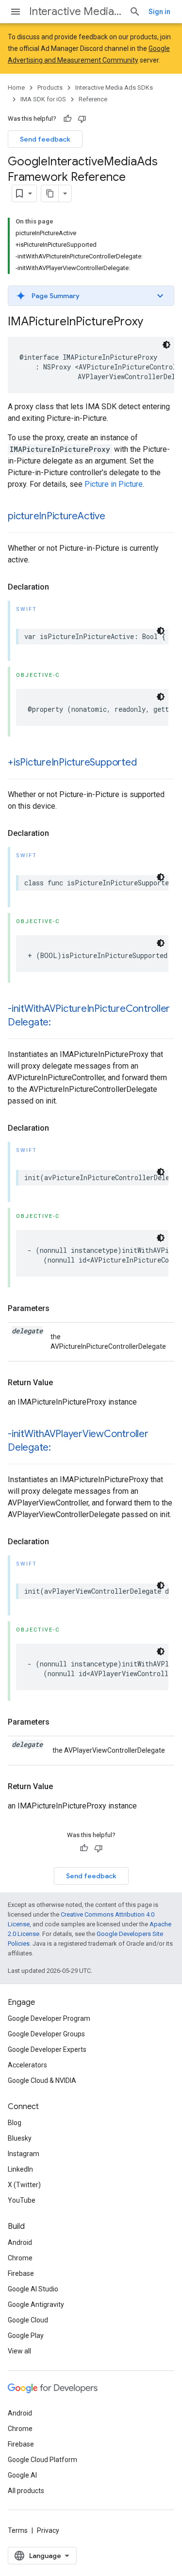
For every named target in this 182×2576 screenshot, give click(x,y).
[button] (91, 296)
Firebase (21, 2273)
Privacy (48, 2530)
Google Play (26, 2336)
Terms (18, 2530)
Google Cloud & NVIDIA (42, 2080)
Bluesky (20, 2138)
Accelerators (27, 2065)
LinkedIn (20, 2169)
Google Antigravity (36, 2304)
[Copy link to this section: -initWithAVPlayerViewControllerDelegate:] (61, 1448)
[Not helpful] (82, 119)
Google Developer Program (49, 2018)
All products (26, 2491)
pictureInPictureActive (57, 516)
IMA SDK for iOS (43, 99)
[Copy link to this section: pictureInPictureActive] (115, 517)
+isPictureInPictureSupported (72, 762)
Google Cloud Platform (42, 2460)
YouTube (22, 2200)
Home (16, 88)
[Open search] (135, 12)
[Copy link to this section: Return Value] (63, 1383)
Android (20, 2242)
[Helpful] (67, 119)
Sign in (159, 12)
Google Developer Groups (46, 2034)
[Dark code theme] (166, 345)
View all (19, 2351)
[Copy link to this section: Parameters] (59, 1309)
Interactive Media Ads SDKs (75, 11)
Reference (93, 99)
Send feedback (45, 139)
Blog (15, 2123)
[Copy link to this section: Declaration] (59, 587)
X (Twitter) (24, 2185)
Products (50, 88)
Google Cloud (28, 2320)
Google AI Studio (33, 2289)
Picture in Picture (114, 484)
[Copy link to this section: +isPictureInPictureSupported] (146, 763)
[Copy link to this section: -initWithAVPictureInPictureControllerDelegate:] (61, 1023)
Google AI (22, 2475)
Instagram (24, 2154)
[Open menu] (16, 12)
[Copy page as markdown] (50, 193)
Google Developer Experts (47, 2049)
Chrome (20, 2258)
